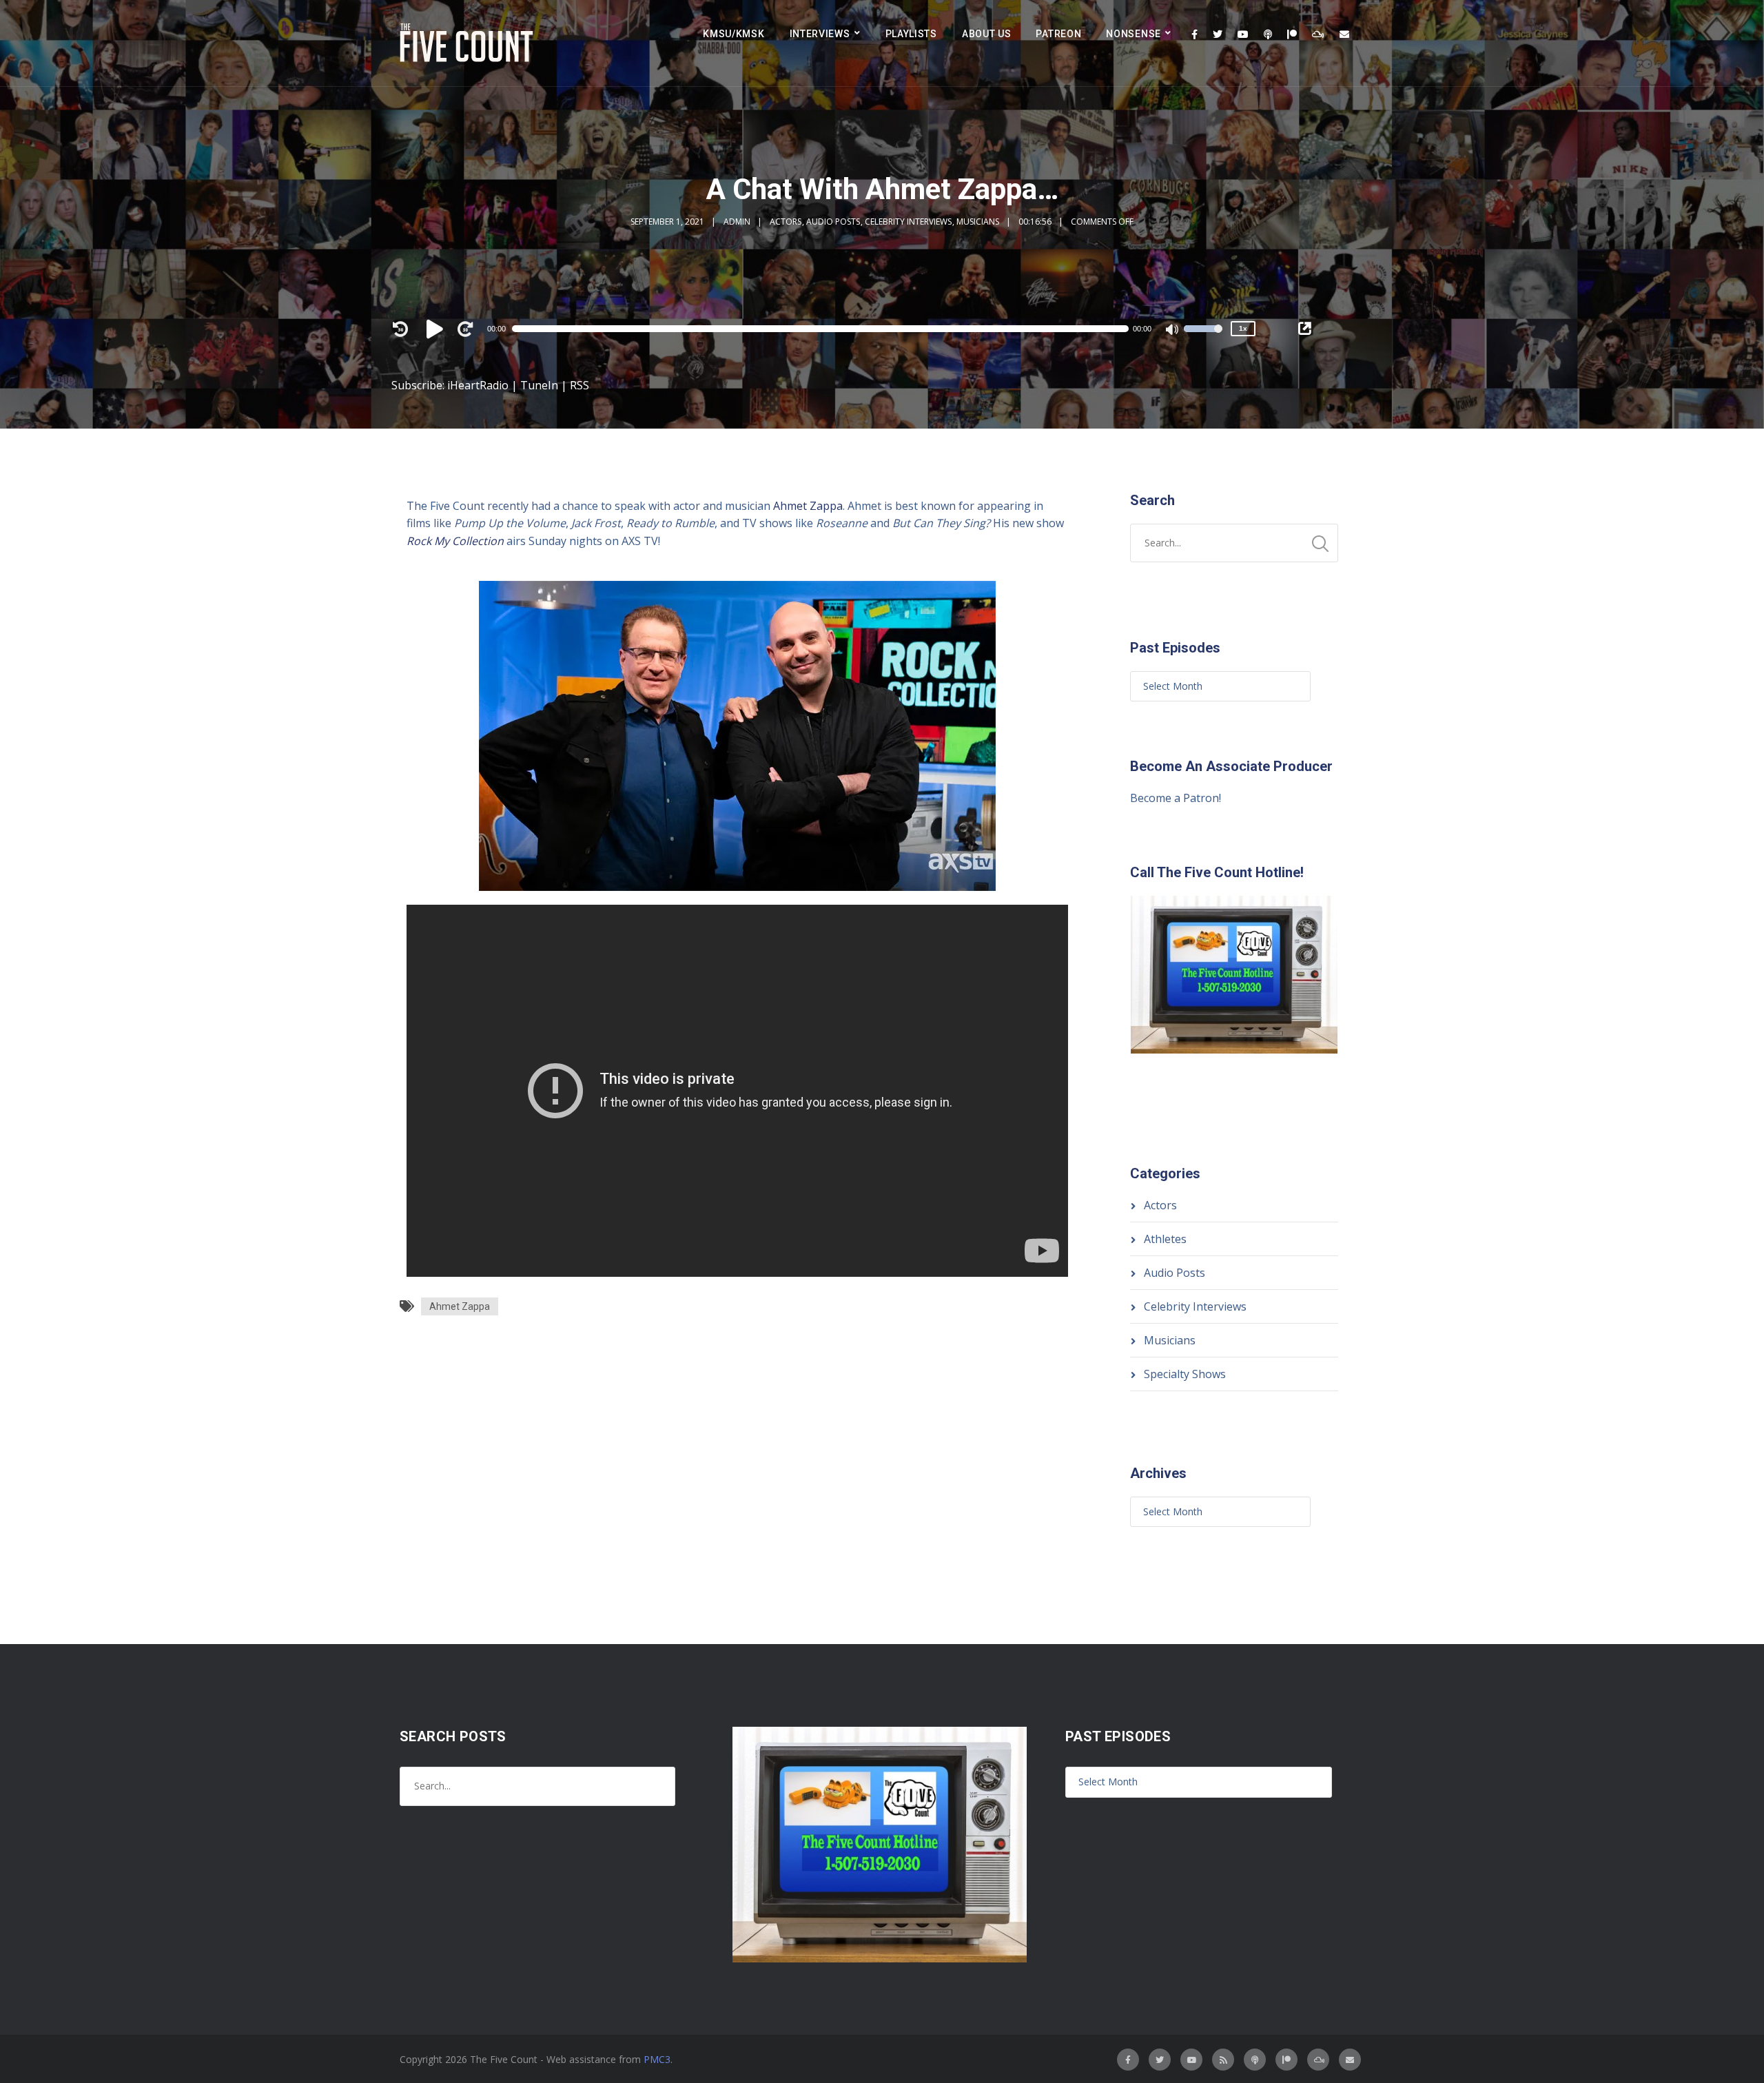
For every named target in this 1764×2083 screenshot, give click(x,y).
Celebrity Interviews (908, 222)
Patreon (1058, 34)
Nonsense (1134, 34)
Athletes (1165, 1239)
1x (1243, 328)
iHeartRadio (478, 385)
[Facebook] (1194, 34)
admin (737, 222)
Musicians (978, 222)
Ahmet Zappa (808, 506)
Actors (786, 222)
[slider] (1203, 338)
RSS (580, 385)
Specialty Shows (1185, 1374)
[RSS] (1223, 2060)
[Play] (437, 329)
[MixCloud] (1318, 34)
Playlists (911, 34)
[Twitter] (1218, 34)
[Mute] (1173, 331)
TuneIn (539, 385)
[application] (827, 329)
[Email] (1344, 34)
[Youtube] (1243, 34)
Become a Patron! (1176, 798)
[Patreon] (1292, 34)
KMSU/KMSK (734, 34)
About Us (987, 34)
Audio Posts (833, 222)
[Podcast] (1268, 34)
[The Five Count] (469, 43)
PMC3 (657, 2059)
